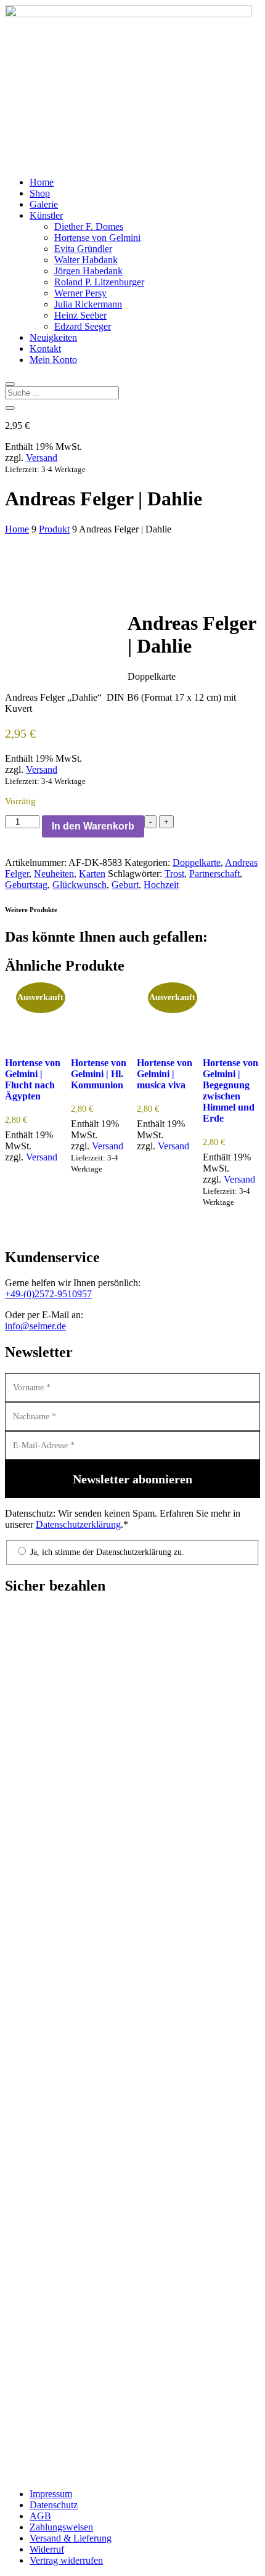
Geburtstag (26, 885)
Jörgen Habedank (88, 271)
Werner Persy (80, 293)
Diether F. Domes (89, 226)
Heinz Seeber (80, 315)
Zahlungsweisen (61, 2527)
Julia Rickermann (88, 304)
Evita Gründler (83, 249)
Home (42, 182)
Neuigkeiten (53, 337)
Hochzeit (161, 885)
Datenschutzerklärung (78, 1524)
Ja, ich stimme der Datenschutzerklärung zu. (106, 1552)
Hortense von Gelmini (97, 238)
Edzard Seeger (83, 326)
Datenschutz (54, 2505)
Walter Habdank (86, 260)
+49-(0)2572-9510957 (48, 1294)
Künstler (46, 215)
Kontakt (45, 348)
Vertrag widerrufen (66, 2560)
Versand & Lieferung (71, 2538)
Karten (92, 874)
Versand (42, 458)
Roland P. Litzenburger (99, 282)
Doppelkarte (197, 862)
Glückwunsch (79, 885)
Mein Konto (53, 360)
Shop (40, 193)
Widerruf (47, 2549)
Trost (174, 874)
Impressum (51, 2494)
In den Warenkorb (93, 826)
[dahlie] (66, 596)
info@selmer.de (35, 1326)
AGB (40, 2516)
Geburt (125, 885)
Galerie (44, 204)
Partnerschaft (214, 874)
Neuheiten (54, 874)
